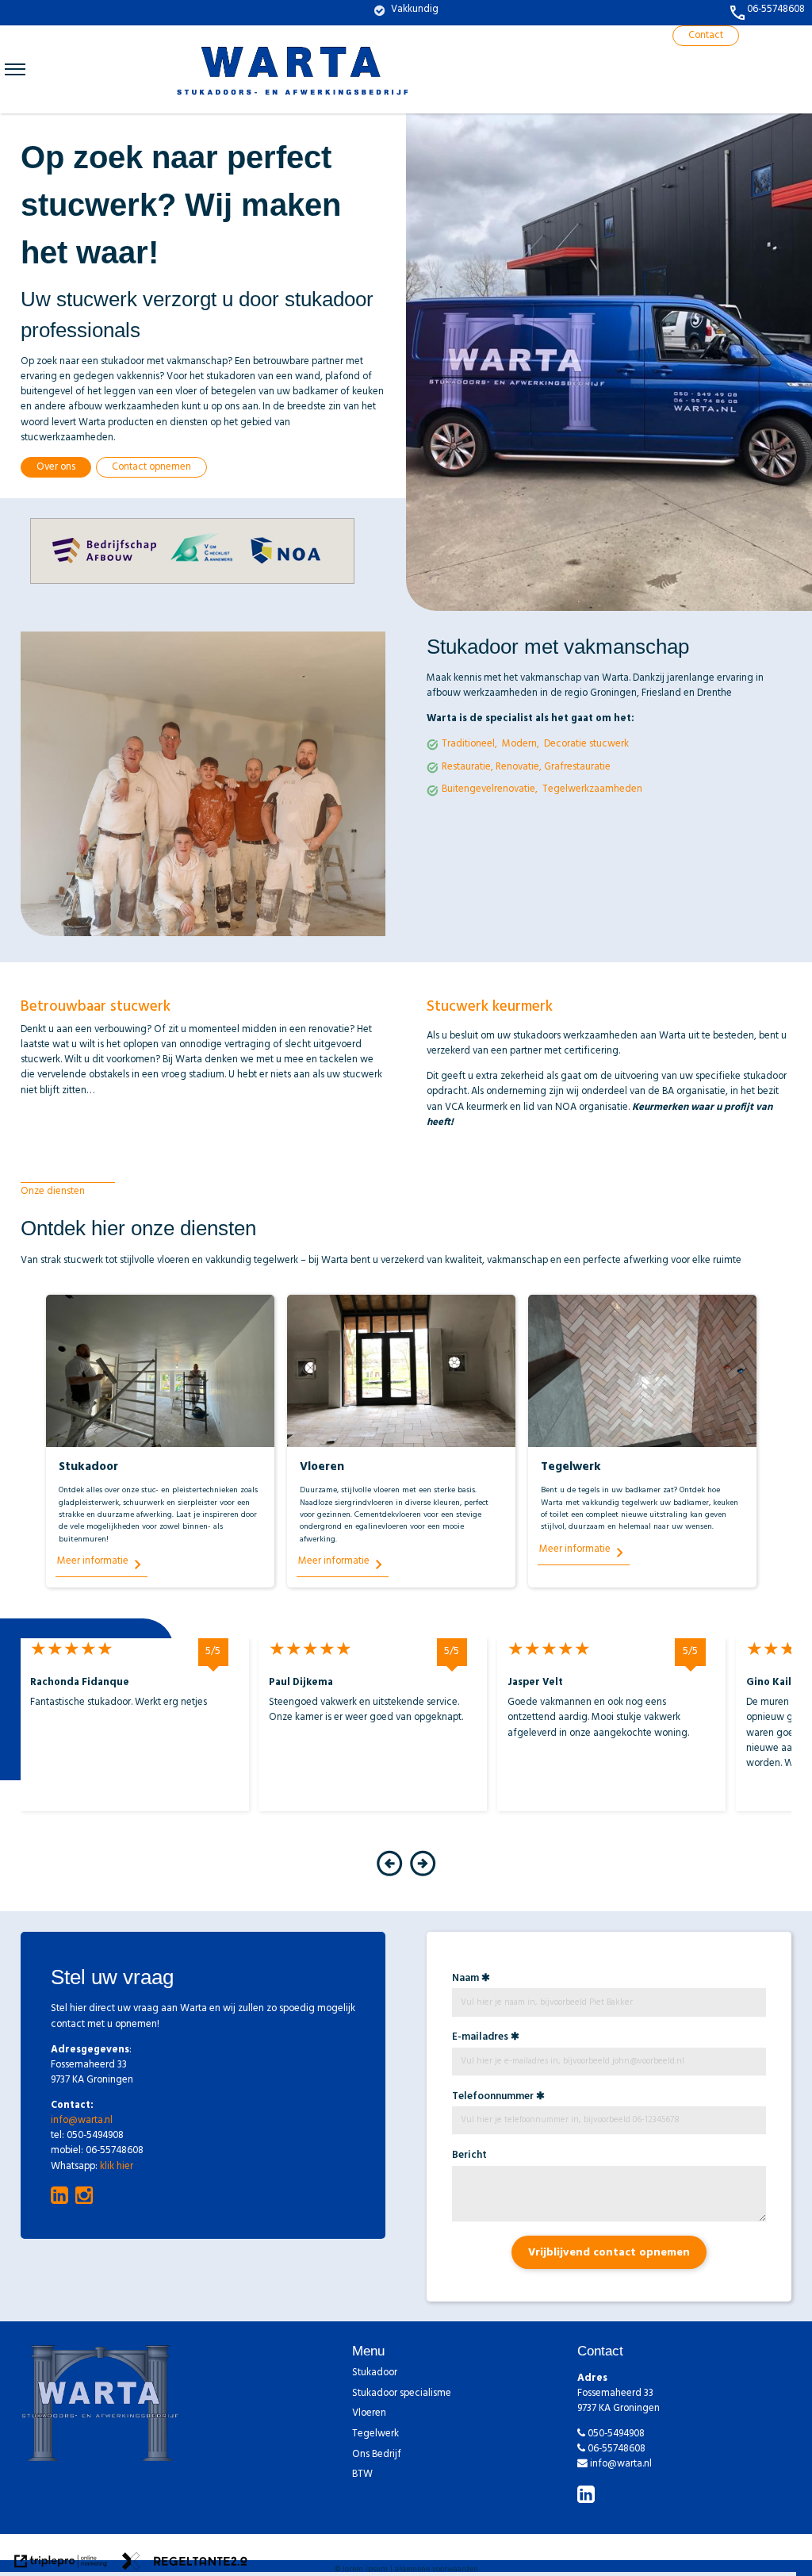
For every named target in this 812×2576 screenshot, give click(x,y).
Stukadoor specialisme (402, 2395)
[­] (15, 69)
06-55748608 (617, 2450)
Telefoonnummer (493, 2098)
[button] (389, 1875)
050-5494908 (616, 2435)
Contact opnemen (151, 468)
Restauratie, (467, 768)
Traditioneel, (469, 745)
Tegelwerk (375, 2435)
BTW (362, 2476)
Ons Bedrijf (377, 2456)
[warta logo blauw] (293, 105)
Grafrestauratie (577, 768)
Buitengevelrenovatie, (491, 790)
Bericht (469, 2156)
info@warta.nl (82, 2121)
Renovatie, (519, 768)
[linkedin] (588, 2498)
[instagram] (86, 2196)
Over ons (56, 468)
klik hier (117, 2167)
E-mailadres (480, 2038)
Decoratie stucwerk (586, 745)
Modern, (521, 745)
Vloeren (369, 2415)
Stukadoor (375, 2374)
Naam (465, 1979)
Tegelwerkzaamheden (592, 790)
